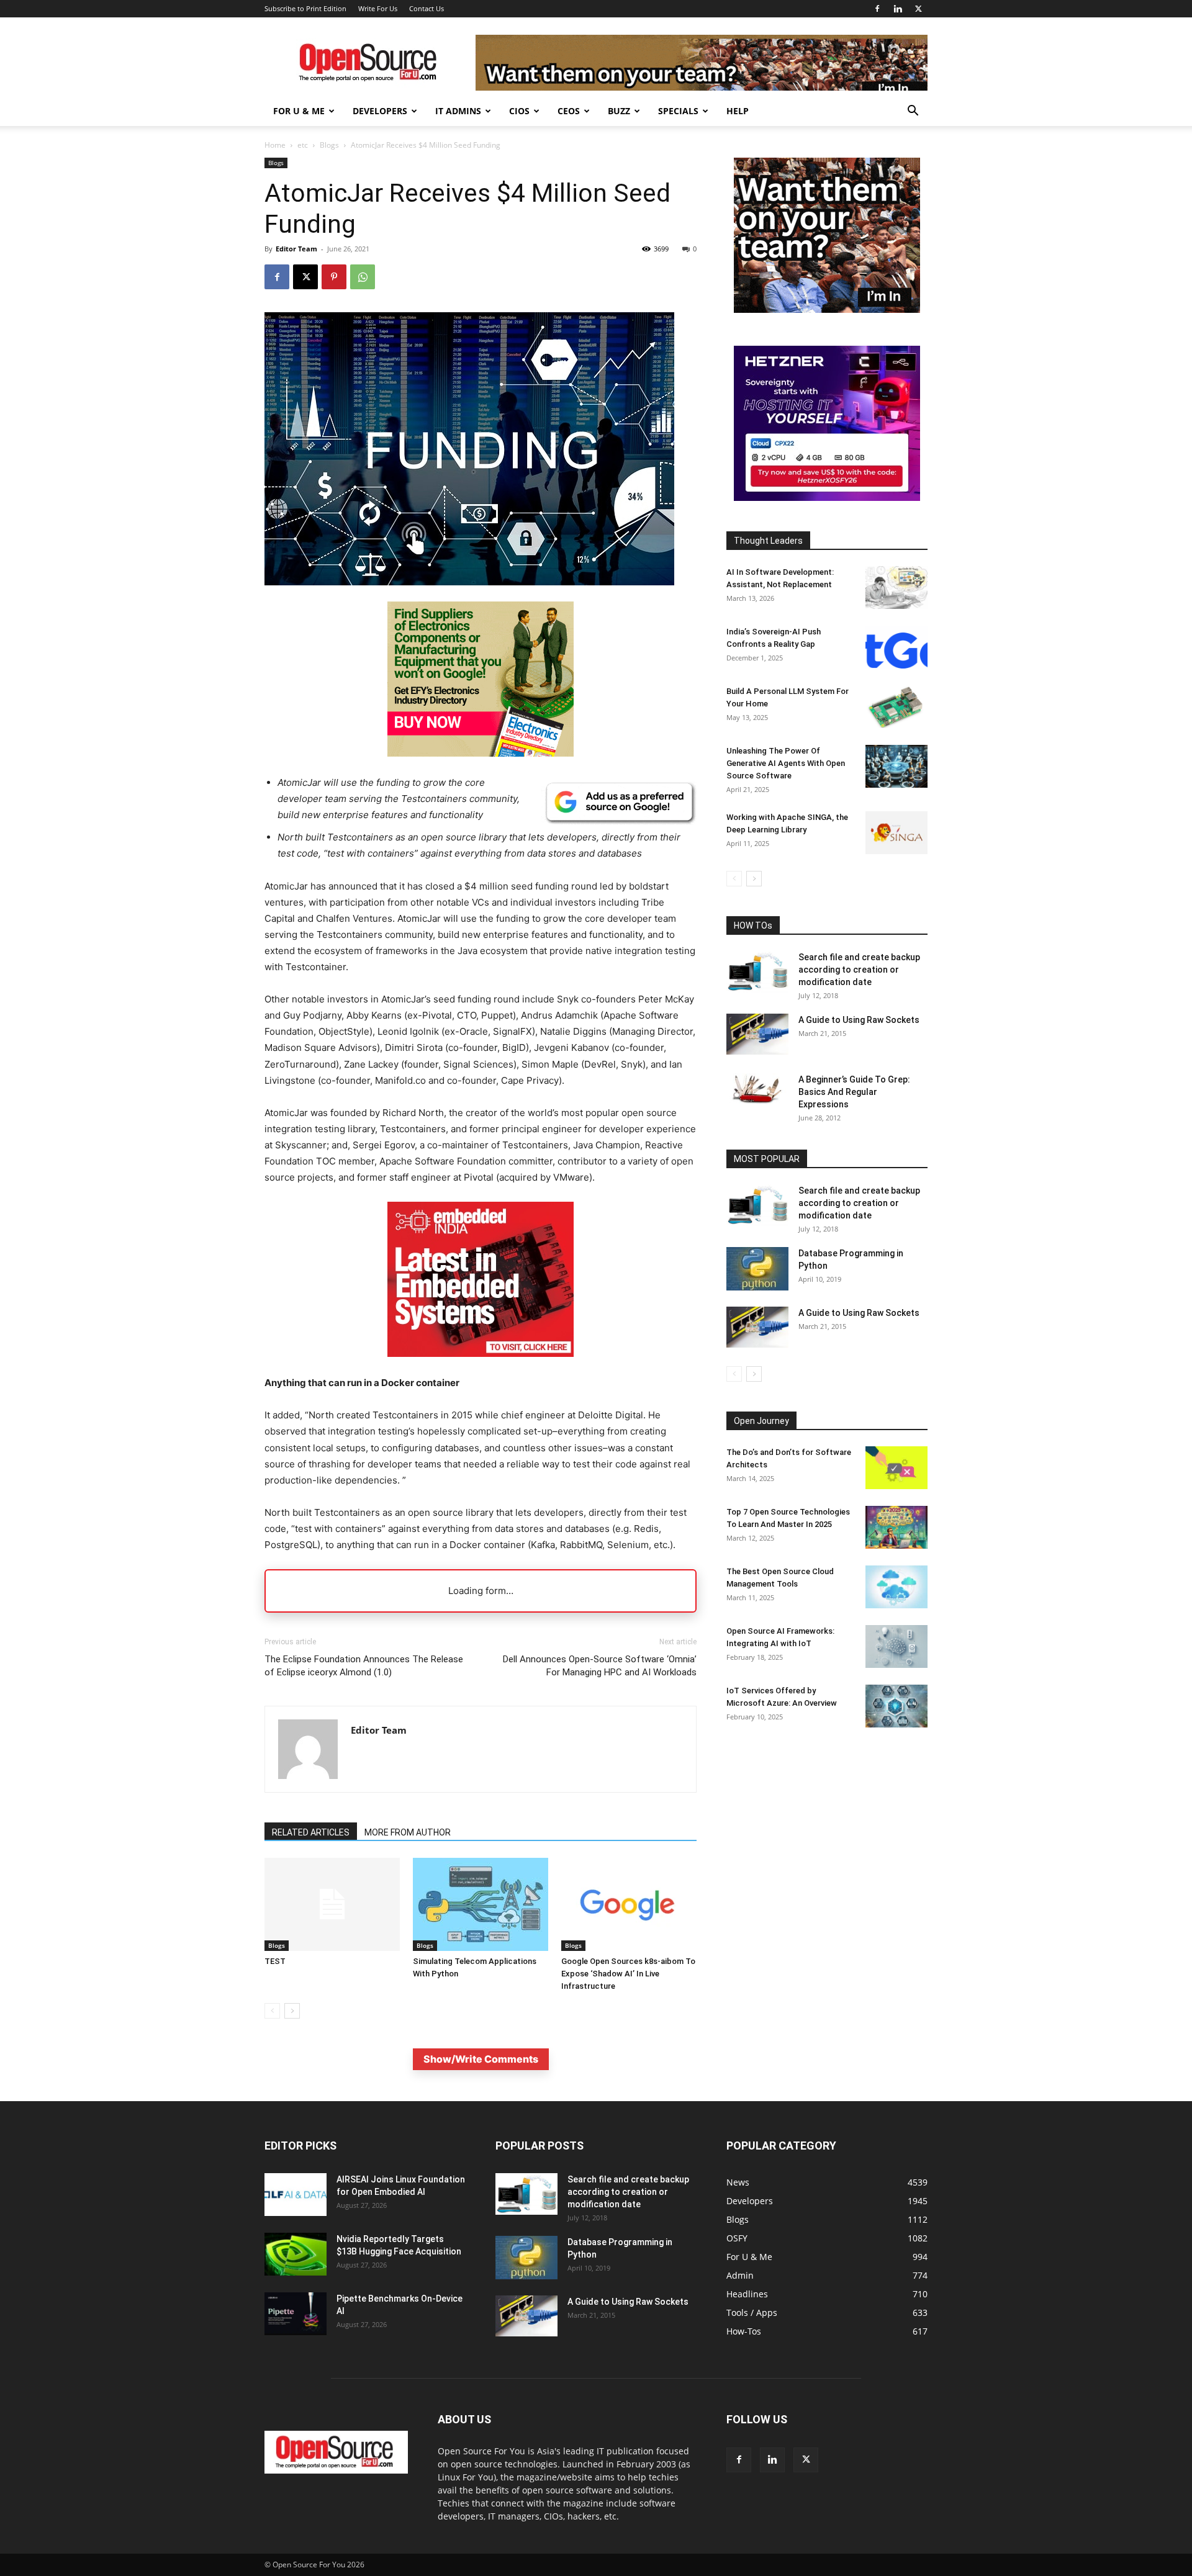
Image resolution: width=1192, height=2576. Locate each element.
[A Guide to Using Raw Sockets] (757, 1034)
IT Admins (458, 111)
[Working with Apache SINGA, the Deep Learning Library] (896, 833)
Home (275, 145)
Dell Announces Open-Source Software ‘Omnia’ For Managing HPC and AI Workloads (600, 1666)
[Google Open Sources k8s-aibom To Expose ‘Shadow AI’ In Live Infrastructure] (629, 1904)
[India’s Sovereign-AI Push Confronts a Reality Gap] (896, 647)
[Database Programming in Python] (757, 1269)
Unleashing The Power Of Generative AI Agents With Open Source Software (786, 763)
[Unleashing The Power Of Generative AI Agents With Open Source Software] (896, 766)
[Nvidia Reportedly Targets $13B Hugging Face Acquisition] (296, 2254)
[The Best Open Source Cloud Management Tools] (896, 1587)
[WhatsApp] (363, 277)
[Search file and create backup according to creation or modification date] (757, 972)
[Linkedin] (898, 9)
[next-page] (292, 2011)
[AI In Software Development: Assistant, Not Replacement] (896, 588)
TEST (275, 1961)
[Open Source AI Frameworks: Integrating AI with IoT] (896, 1646)
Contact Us (427, 8)
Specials (678, 111)
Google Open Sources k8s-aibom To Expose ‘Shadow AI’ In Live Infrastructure (628, 1974)
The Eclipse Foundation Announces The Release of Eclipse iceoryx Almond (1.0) (364, 1666)
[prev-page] (272, 2011)
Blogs (329, 145)
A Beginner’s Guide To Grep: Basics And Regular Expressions (854, 1092)
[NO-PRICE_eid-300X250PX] (481, 753)
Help (738, 111)
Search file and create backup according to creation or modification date (859, 970)
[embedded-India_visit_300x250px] (481, 1367)
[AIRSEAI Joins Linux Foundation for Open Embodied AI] (296, 2195)
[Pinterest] (334, 277)
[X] (918, 9)
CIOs (519, 111)
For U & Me (299, 111)
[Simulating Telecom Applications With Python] (481, 1904)
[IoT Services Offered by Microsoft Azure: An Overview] (896, 1706)
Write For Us (378, 8)
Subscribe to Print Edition (305, 8)
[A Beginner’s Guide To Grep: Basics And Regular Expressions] (757, 1089)
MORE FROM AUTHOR (408, 1832)
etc (303, 145)
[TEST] (332, 1904)
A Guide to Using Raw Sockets (859, 1020)
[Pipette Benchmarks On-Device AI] (296, 2314)
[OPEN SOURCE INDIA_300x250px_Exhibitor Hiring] (827, 309)
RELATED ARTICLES (311, 1832)
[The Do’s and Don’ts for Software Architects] (896, 1468)
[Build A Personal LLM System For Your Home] (896, 707)
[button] (913, 112)
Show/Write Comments (481, 2059)
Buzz (619, 111)
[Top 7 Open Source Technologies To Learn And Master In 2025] (896, 1527)
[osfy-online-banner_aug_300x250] (827, 498)
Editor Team (296, 249)
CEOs (569, 111)
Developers (380, 111)
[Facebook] (877, 9)
